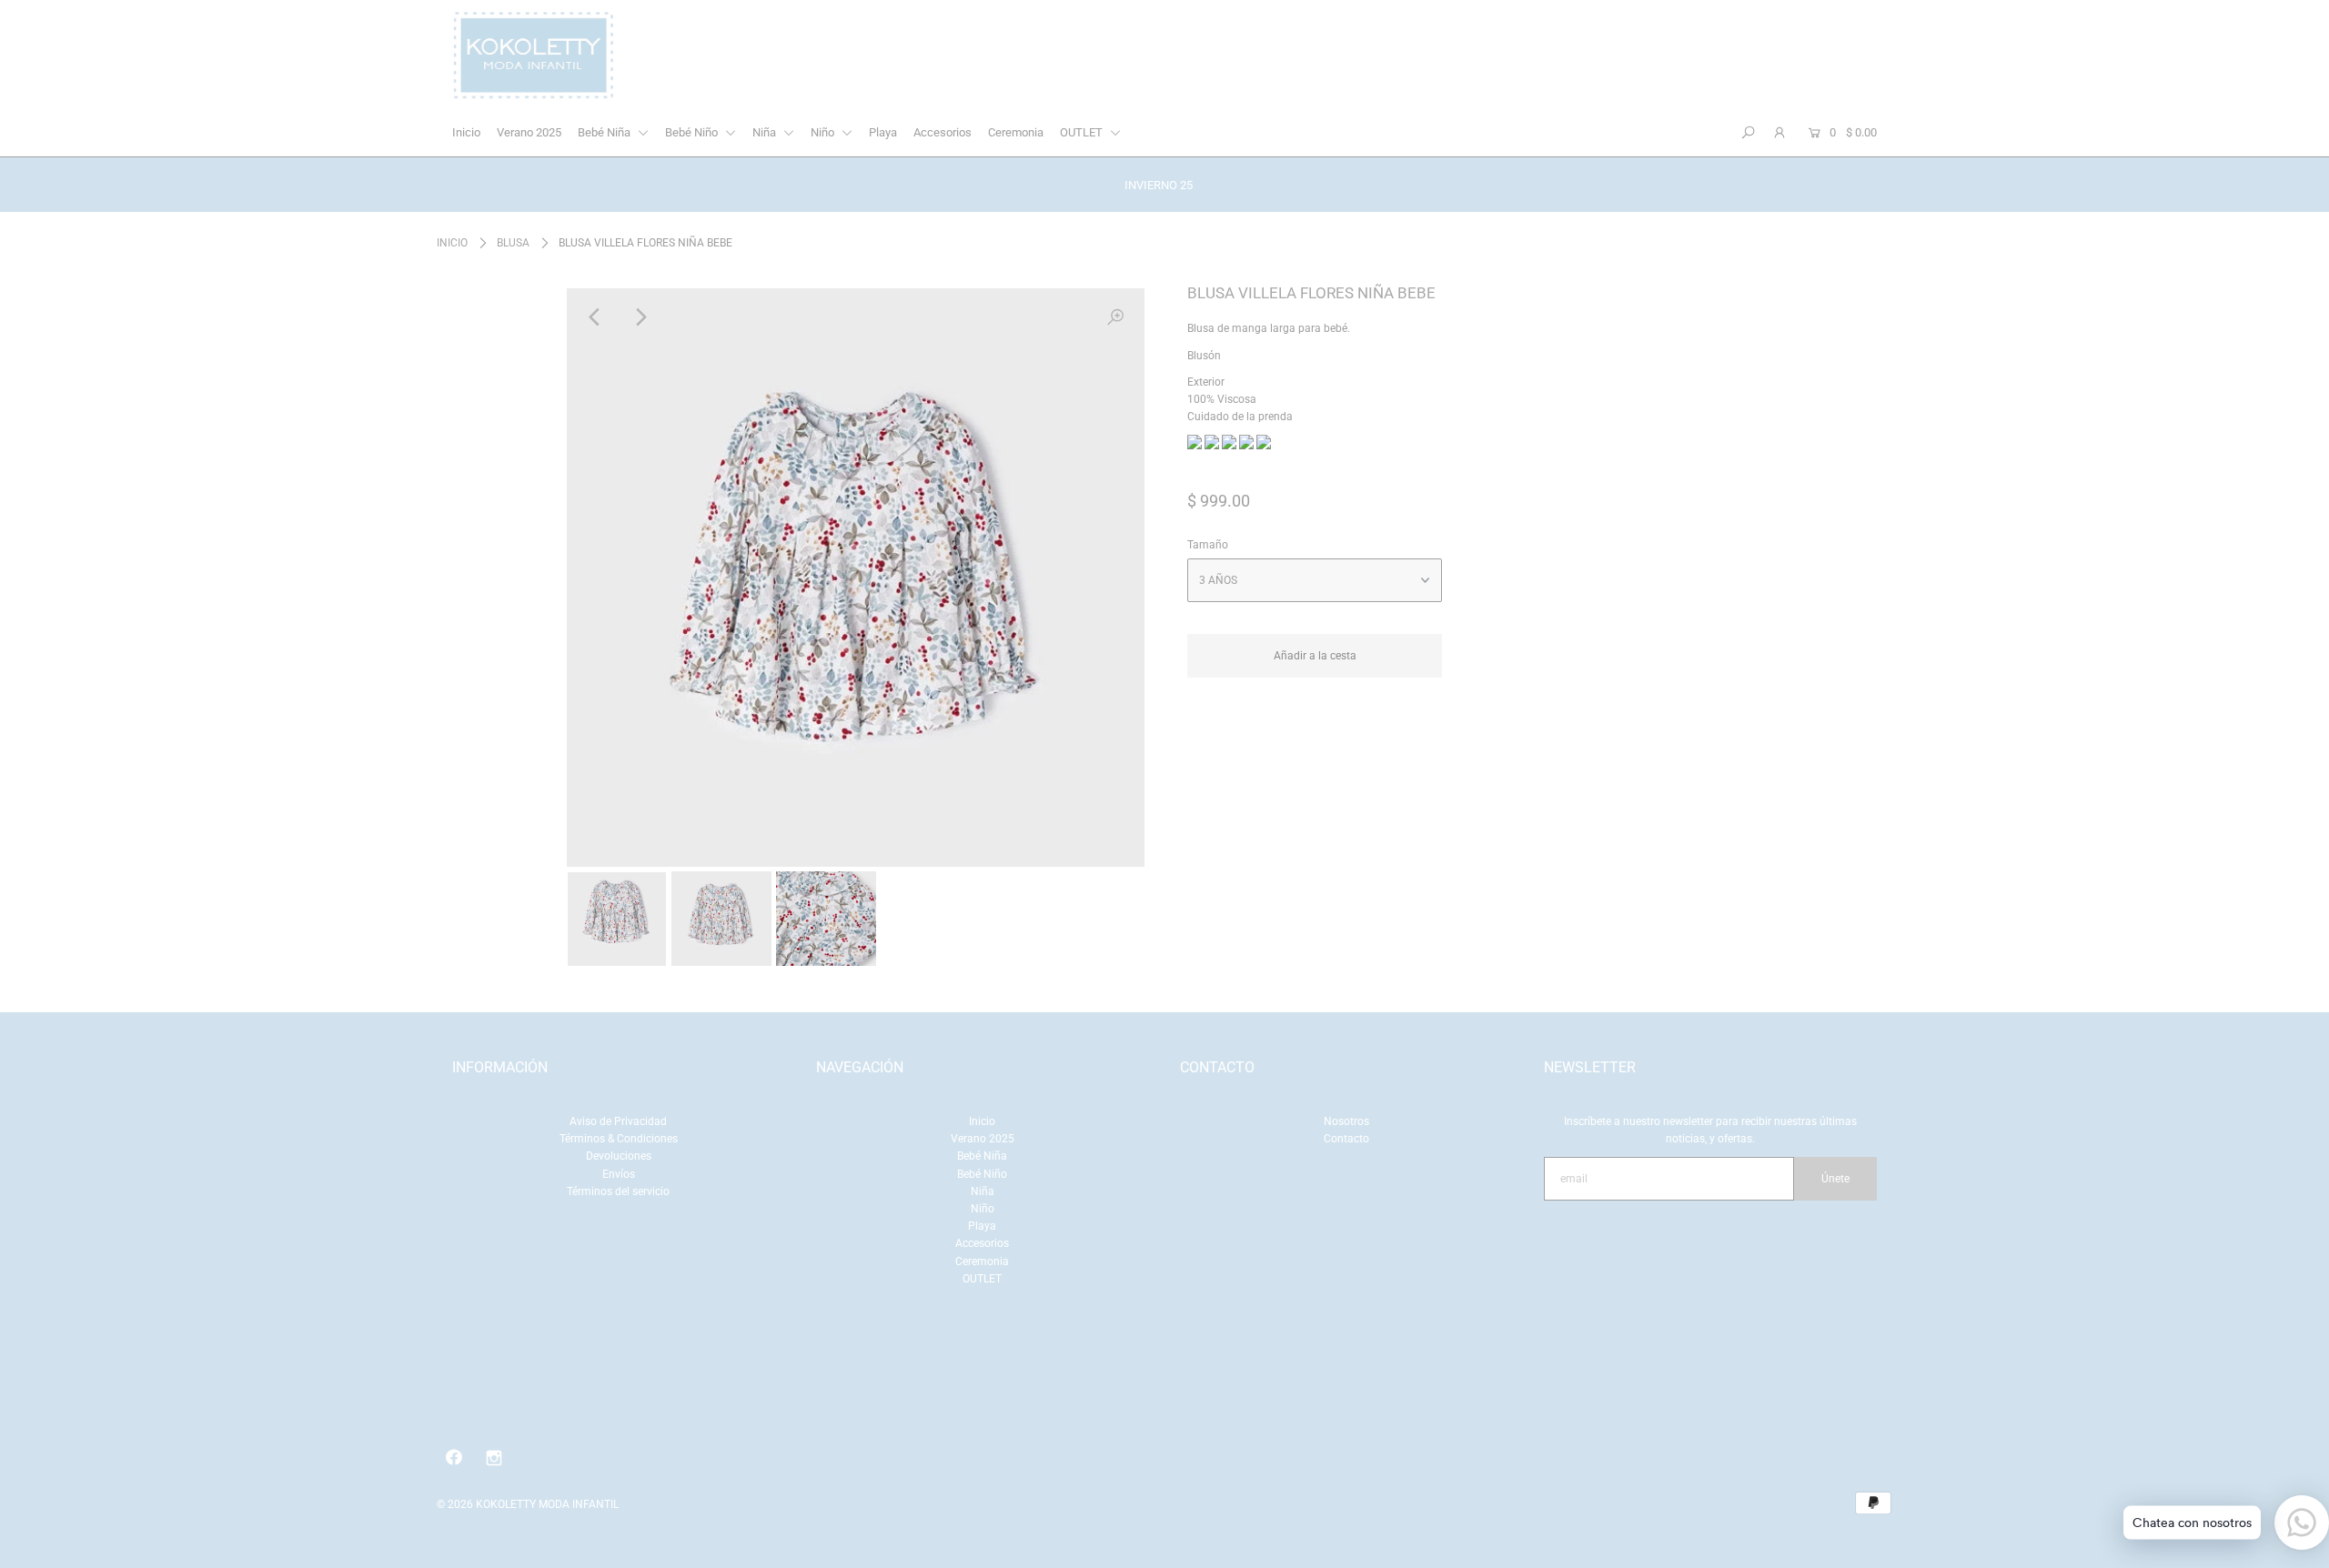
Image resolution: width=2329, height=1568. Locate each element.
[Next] (640, 317)
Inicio (466, 132)
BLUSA (513, 243)
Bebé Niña (605, 132)
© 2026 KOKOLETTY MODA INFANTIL (528, 1504)
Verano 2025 (529, 132)
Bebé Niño (693, 132)
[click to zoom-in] (1115, 317)
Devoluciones (619, 1156)
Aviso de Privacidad (618, 1121)
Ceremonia (1016, 132)
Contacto (1346, 1139)
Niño (824, 132)
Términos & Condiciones (619, 1139)
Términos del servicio (618, 1191)
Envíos (619, 1174)
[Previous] (596, 317)
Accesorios (943, 132)
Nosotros (1346, 1121)
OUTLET (1083, 132)
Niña (766, 132)
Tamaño (1208, 545)
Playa (883, 132)
